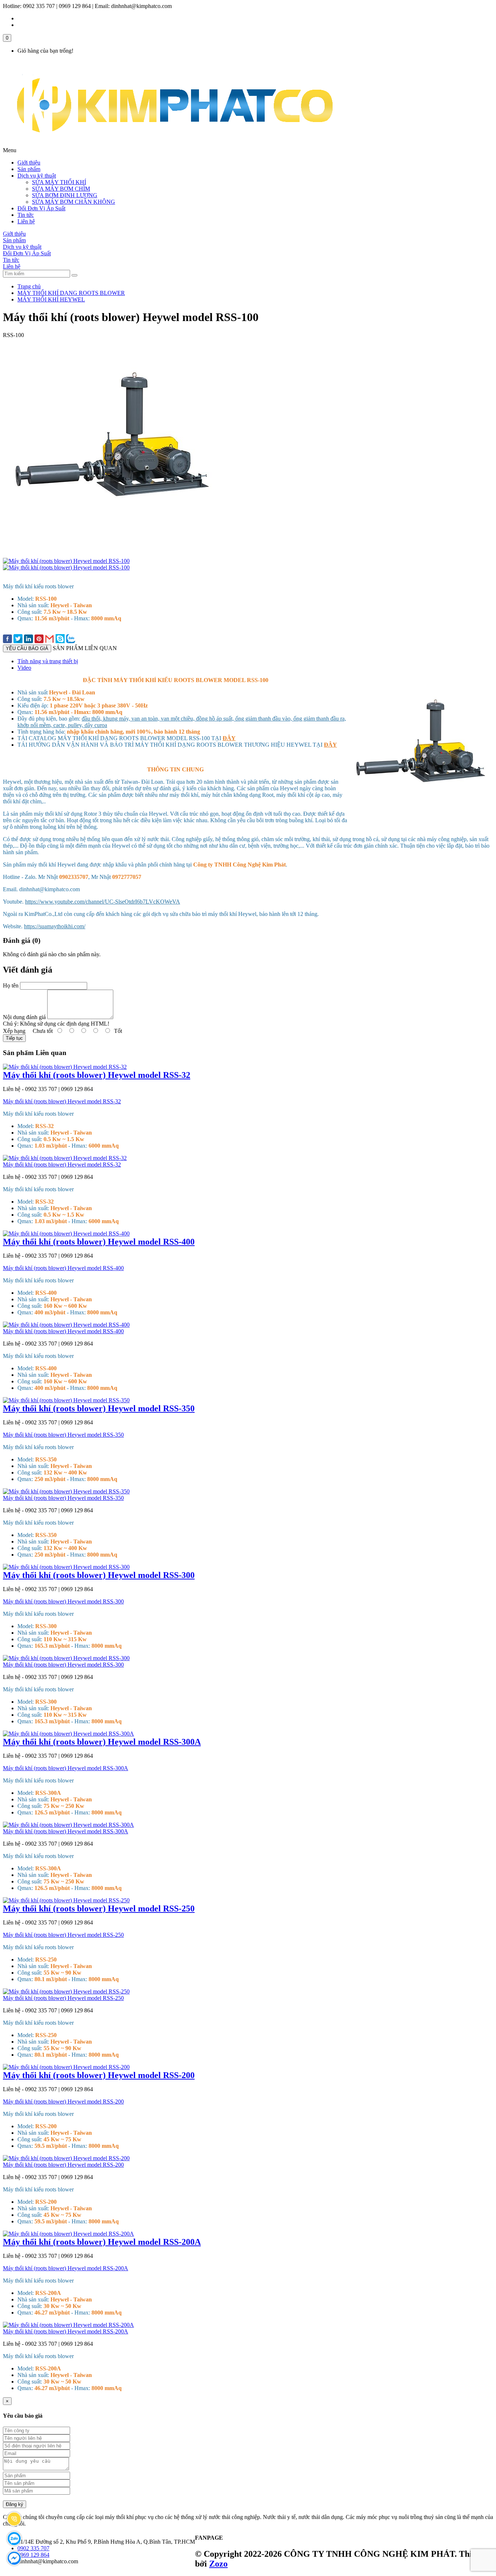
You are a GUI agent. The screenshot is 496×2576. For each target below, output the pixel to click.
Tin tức (26, 215)
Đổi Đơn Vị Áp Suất (41, 208)
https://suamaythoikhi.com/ (55, 926)
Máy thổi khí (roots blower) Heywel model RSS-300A (102, 1742)
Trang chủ (29, 286)
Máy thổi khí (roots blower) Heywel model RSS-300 (99, 1575)
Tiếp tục (14, 1038)
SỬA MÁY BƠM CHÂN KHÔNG (74, 202)
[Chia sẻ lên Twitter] (18, 639)
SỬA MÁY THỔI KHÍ (59, 182)
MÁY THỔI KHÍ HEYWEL (51, 299)
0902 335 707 (33, 2548)
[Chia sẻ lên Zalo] (71, 639)
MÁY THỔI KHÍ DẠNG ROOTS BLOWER (71, 293)
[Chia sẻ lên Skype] (60, 639)
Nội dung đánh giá (24, 1017)
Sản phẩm (29, 169)
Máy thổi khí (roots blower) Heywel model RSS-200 (99, 2075)
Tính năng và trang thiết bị (48, 661)
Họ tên (11, 985)
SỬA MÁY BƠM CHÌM (61, 189)
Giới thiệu (29, 163)
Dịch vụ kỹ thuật (37, 176)
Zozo (218, 2564)
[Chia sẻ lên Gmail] (50, 639)
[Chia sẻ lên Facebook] (7, 640)
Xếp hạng (14, 1031)
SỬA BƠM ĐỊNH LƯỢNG (65, 195)
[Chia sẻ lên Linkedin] (29, 640)
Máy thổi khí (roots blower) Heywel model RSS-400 (99, 1242)
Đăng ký (15, 2504)
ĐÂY (229, 738)
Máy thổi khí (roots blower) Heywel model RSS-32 (97, 1075)
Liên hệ (26, 221)
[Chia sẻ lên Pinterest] (39, 640)
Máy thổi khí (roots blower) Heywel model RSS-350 (99, 1408)
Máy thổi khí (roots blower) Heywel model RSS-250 (99, 1908)
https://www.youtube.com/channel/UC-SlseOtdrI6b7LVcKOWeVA (103, 902)
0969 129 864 (33, 2555)
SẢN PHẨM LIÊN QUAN (85, 648)
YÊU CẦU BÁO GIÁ (27, 648)
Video (24, 668)
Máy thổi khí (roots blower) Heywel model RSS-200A (102, 2242)
